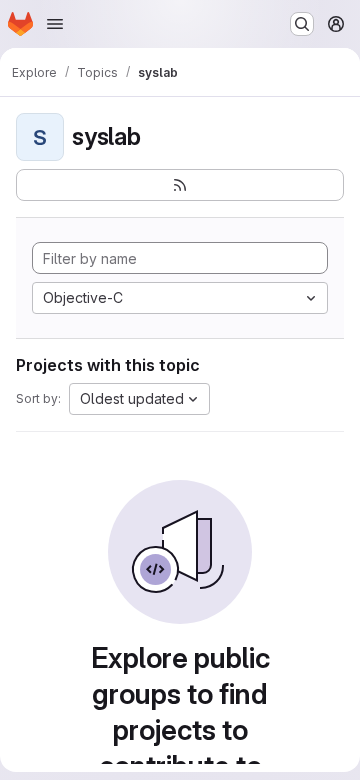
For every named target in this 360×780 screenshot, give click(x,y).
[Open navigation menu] (55, 24)
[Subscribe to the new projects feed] (180, 185)
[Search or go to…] (302, 24)
